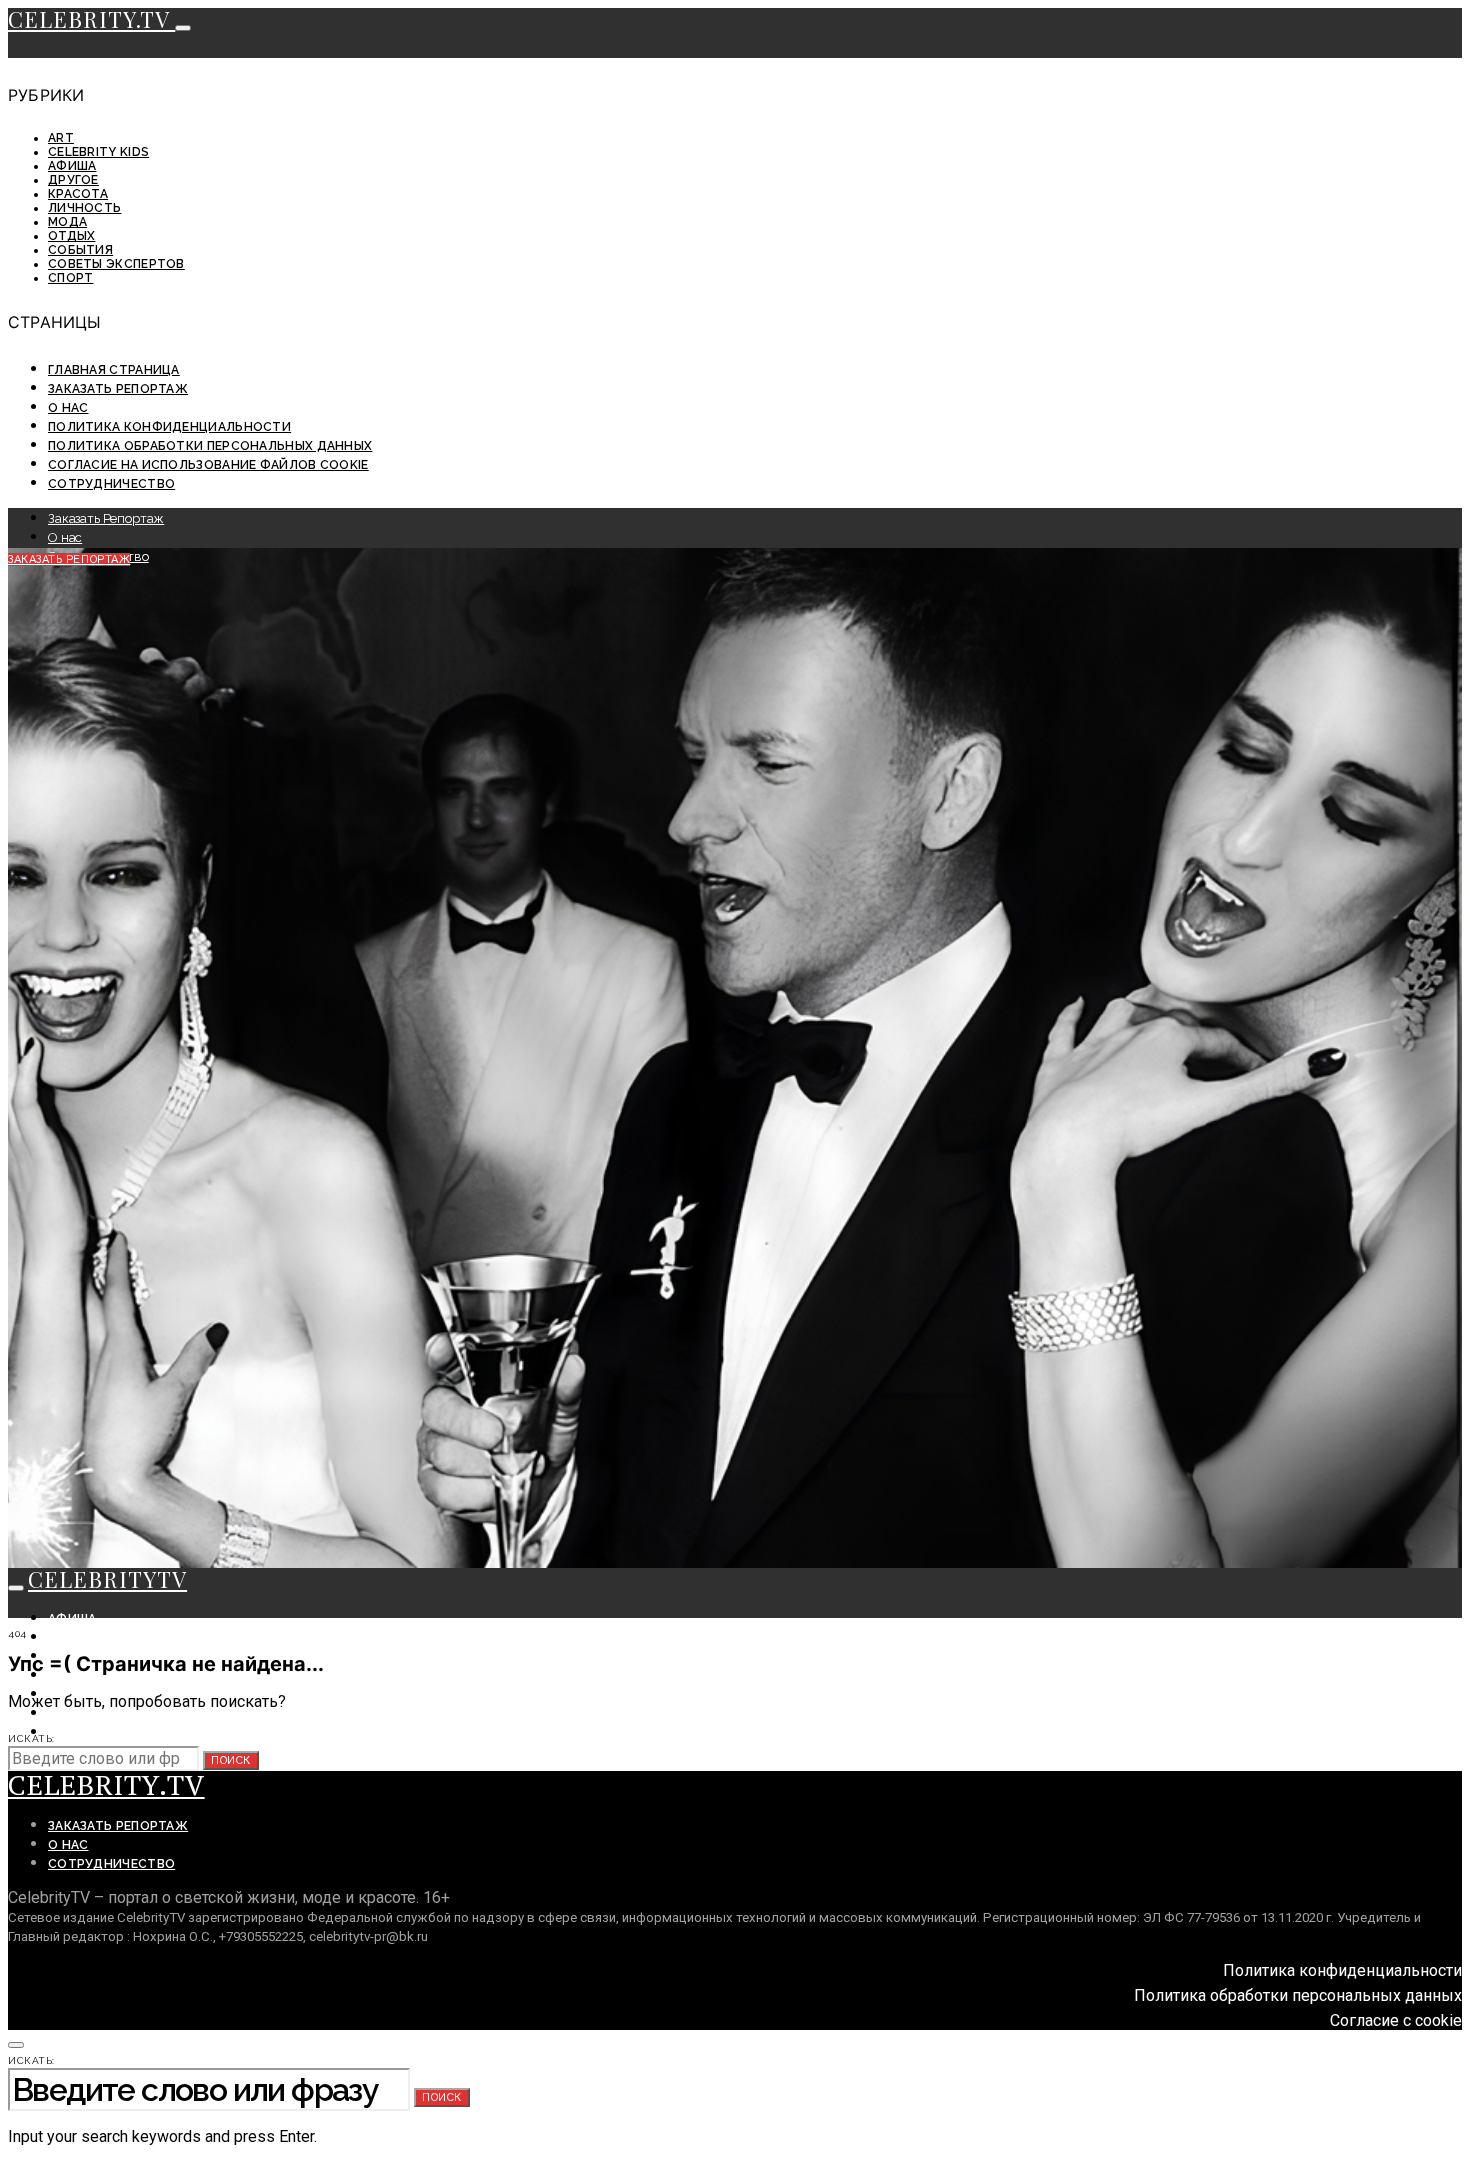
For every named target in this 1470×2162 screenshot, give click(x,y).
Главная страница (114, 370)
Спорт (71, 278)
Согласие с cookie (1396, 2020)
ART (61, 138)
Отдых (72, 236)
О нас (68, 408)
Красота (78, 194)
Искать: (31, 1738)
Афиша (72, 166)
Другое (73, 180)
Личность (84, 208)
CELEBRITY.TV (91, 19)
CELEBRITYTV (107, 1579)
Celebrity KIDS (98, 152)
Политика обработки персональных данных (210, 446)
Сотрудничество (111, 484)
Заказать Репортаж (118, 389)
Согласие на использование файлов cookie (208, 465)
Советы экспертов (116, 264)
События (80, 250)
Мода (67, 222)
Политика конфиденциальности (169, 427)
